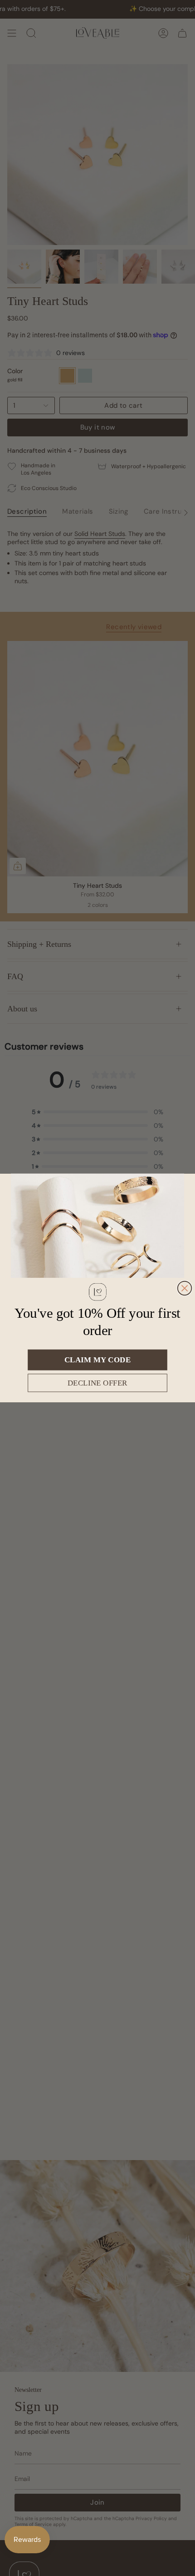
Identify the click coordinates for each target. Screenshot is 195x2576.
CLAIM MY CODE (97, 1360)
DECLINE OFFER (97, 1383)
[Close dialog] (185, 1288)
